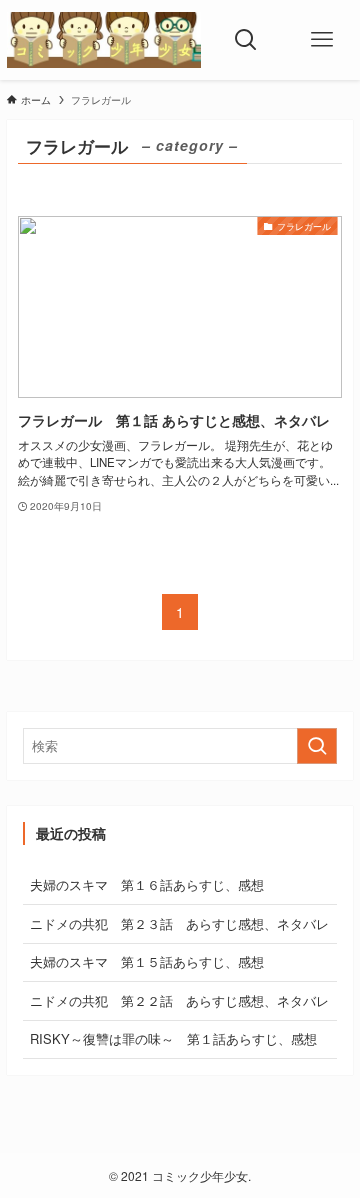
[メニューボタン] (322, 40)
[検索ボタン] (247, 40)
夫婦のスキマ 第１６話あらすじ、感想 (147, 884)
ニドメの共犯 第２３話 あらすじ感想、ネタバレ (179, 923)
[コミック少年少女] (104, 40)
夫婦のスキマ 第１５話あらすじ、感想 (147, 961)
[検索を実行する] (317, 746)
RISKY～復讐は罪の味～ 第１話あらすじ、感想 (173, 1038)
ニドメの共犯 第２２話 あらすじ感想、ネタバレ (179, 1000)
